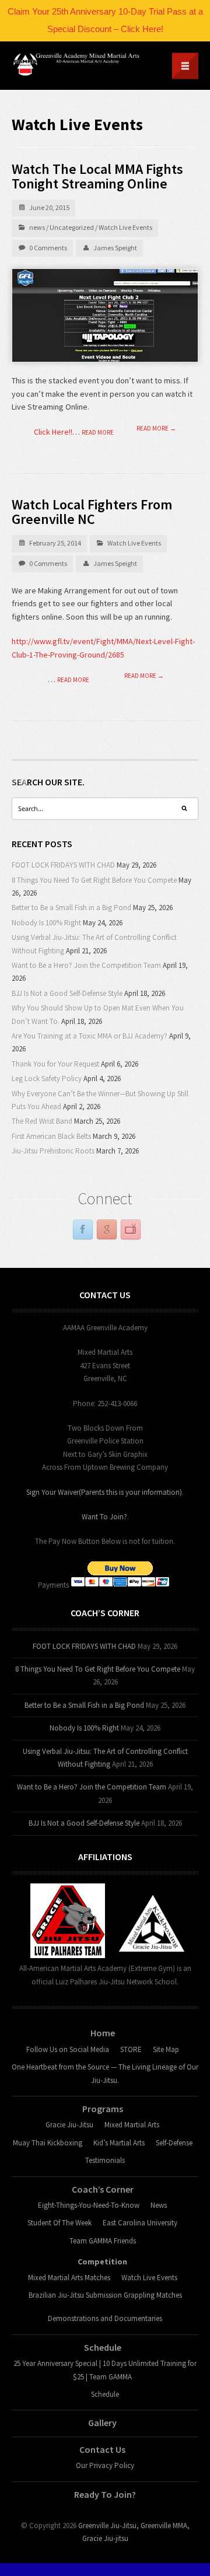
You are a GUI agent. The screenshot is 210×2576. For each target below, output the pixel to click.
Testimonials (105, 2160)
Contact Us (102, 2449)
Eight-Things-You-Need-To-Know (89, 2205)
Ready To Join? (105, 2494)
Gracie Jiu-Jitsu (69, 2125)
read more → (156, 429)
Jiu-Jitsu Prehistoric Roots (53, 1151)
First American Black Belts (51, 1136)
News (159, 2205)
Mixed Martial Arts (132, 2125)
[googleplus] (107, 1230)
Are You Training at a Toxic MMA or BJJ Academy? (90, 1036)
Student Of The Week (60, 2223)
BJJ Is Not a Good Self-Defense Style (67, 993)
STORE (131, 2049)
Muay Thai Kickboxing (48, 2143)
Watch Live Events (125, 227)
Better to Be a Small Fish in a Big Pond (71, 908)
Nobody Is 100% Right (46, 923)
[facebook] (83, 1230)
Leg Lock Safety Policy (47, 1079)
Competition (102, 2262)
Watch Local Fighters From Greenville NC (92, 512)
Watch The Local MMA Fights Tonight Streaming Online (97, 176)
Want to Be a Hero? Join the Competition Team (86, 965)
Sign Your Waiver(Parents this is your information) (104, 1492)
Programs (103, 2109)
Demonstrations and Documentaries (105, 2318)
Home (103, 2033)
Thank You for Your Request (55, 1064)
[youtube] (131, 1230)
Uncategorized (72, 227)
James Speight (115, 248)
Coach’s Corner (103, 2189)
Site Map (166, 2049)
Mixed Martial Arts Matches (69, 2278)
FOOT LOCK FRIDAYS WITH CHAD (63, 865)
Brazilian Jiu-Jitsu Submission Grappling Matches (105, 2295)
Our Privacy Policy (105, 2465)
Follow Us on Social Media (68, 2049)
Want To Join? (104, 1517)
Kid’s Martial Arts (119, 2143)
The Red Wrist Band (42, 1121)
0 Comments (48, 248)
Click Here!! (53, 432)
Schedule (103, 2347)
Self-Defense (174, 2143)
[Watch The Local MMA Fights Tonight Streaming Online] (105, 316)
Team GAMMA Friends (103, 2241)
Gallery (102, 2423)
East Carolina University (140, 2223)
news (37, 227)
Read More (98, 432)
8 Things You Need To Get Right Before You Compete (94, 880)
